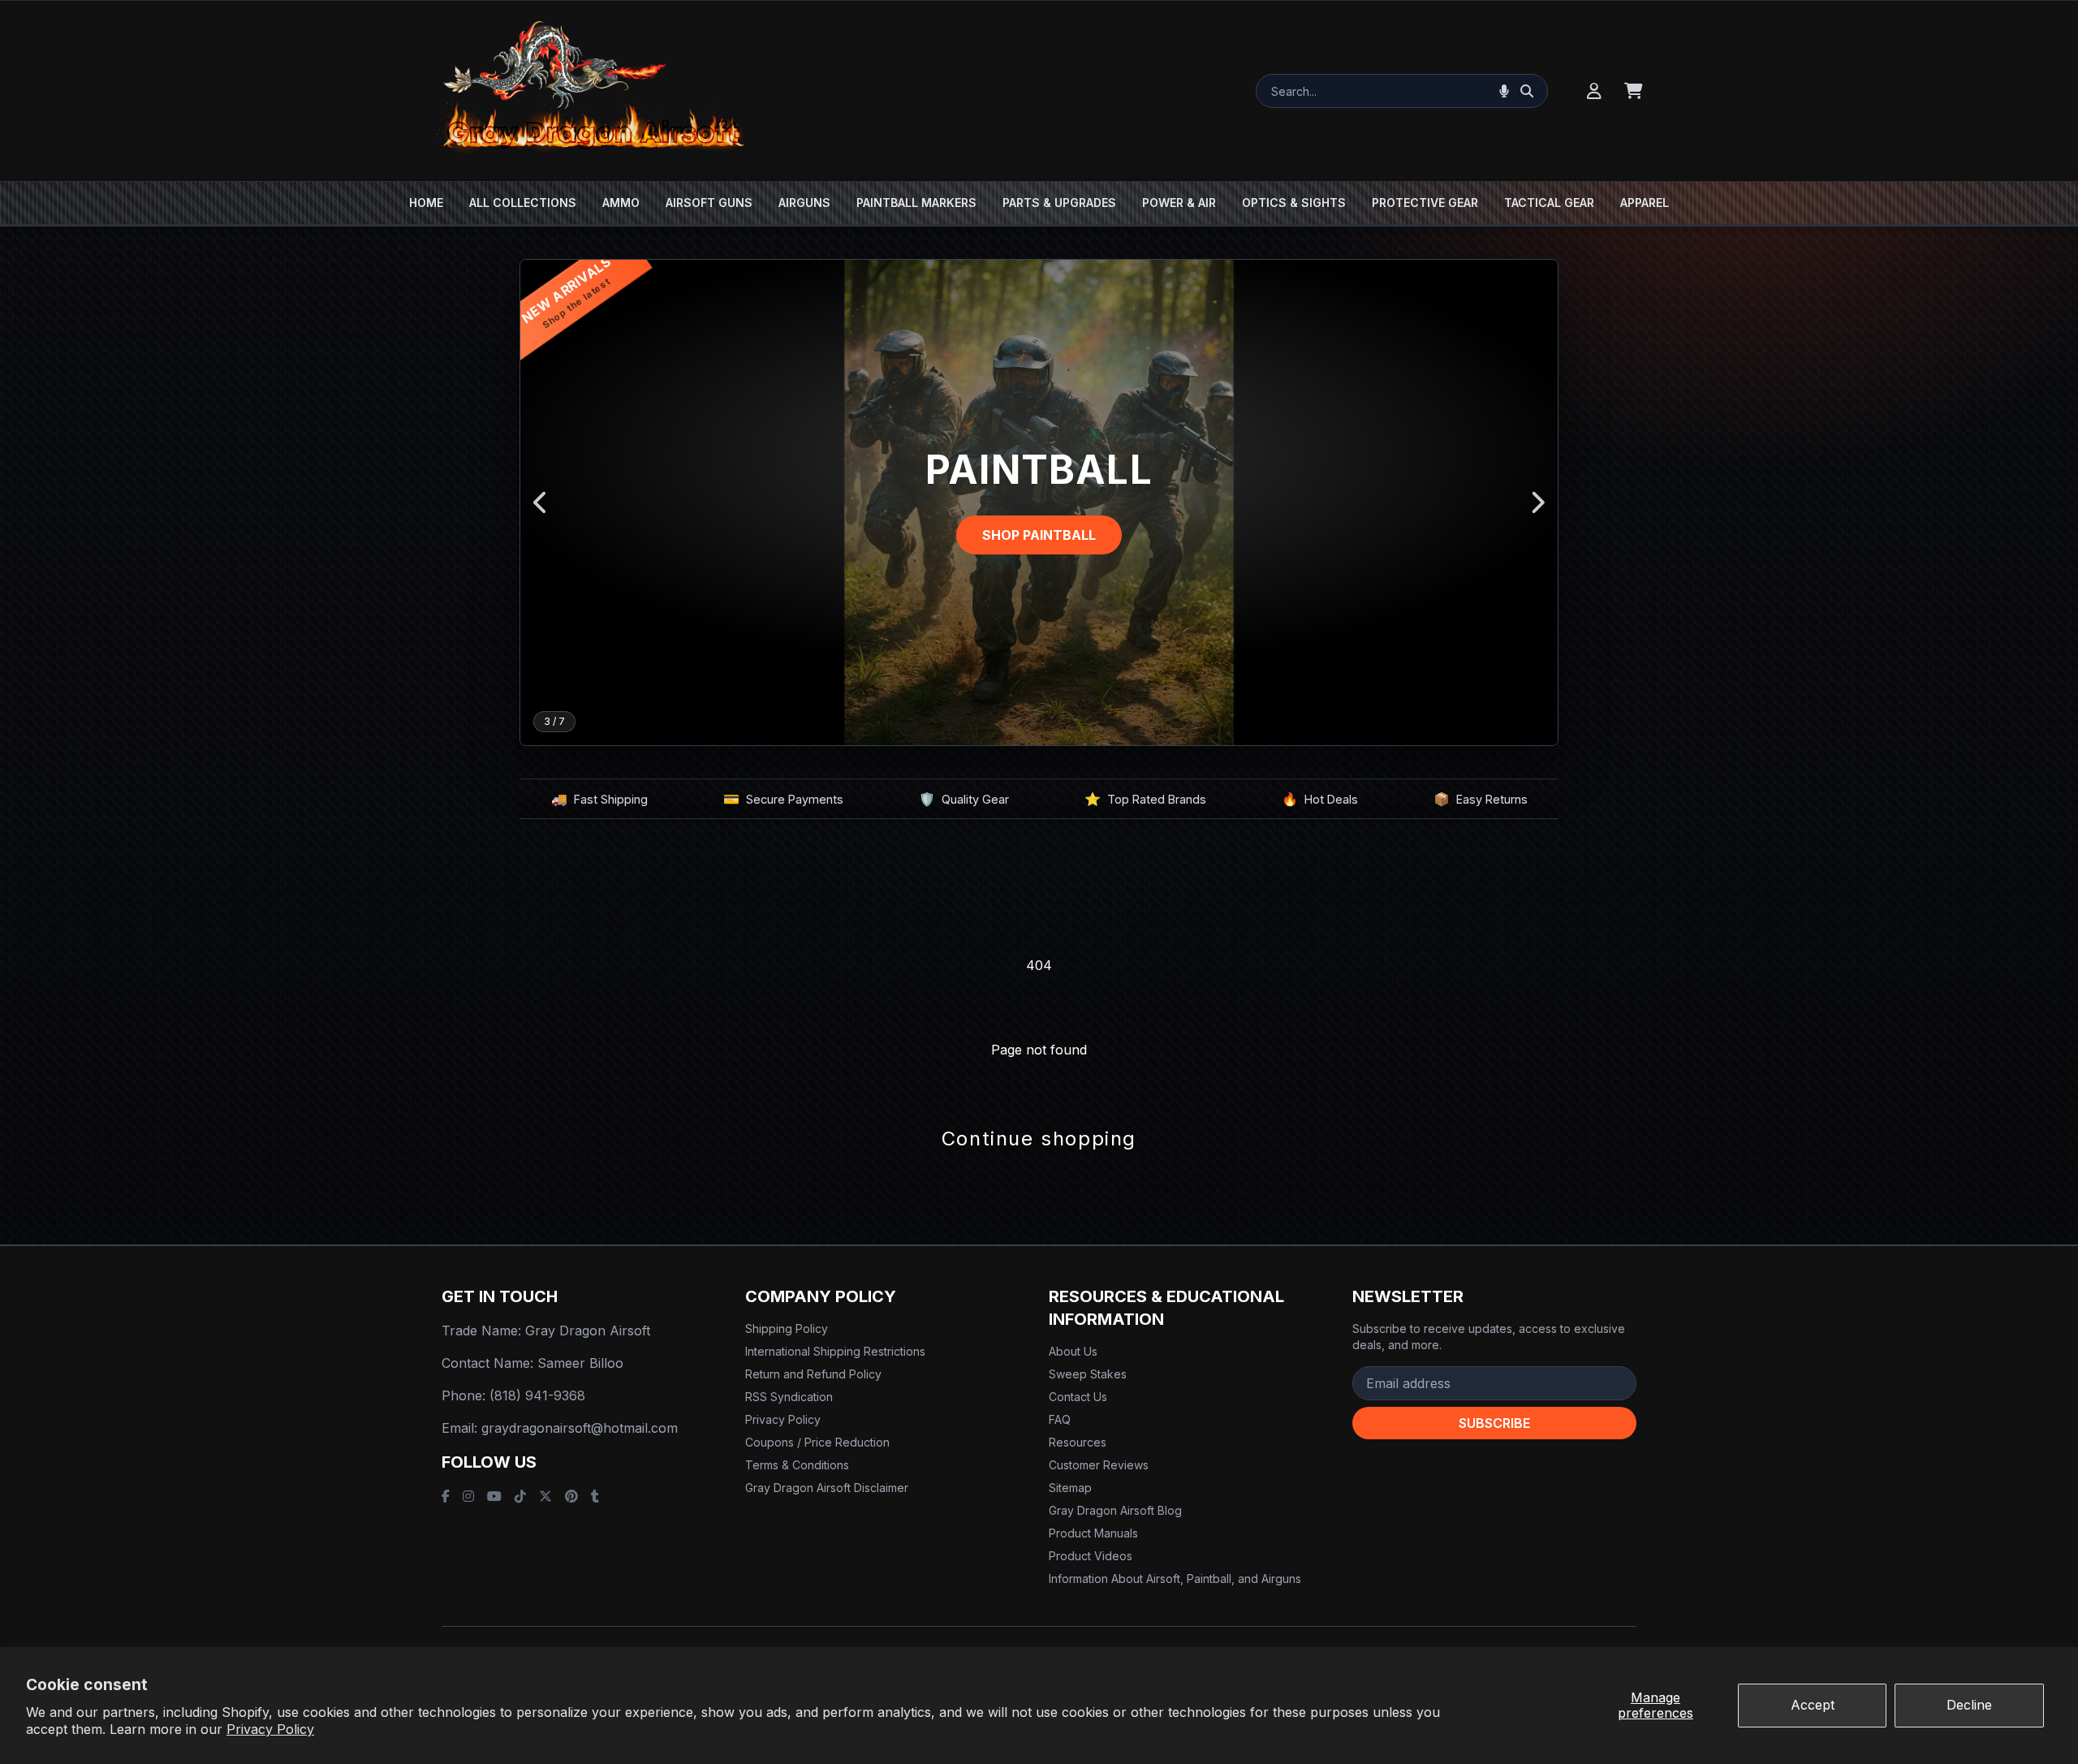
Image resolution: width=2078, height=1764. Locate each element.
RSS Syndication (789, 1397)
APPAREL (1645, 203)
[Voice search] (1504, 91)
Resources (1078, 1442)
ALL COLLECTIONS (523, 203)
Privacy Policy (270, 1729)
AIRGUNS (804, 203)
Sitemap (1070, 1488)
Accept (1813, 1705)
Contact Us (1078, 1397)
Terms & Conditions (797, 1465)
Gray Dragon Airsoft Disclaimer (827, 1488)
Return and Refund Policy (813, 1374)
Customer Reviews (1099, 1465)
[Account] (1594, 91)
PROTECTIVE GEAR (1425, 203)
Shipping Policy (787, 1328)
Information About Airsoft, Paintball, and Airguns (1175, 1579)
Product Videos (1091, 1556)
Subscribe (1494, 1423)
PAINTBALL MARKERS (916, 203)
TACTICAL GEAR (1549, 203)
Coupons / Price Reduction (817, 1442)
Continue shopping (1039, 1139)
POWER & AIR (1179, 203)
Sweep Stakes (1088, 1374)
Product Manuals (1093, 1533)
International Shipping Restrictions (835, 1351)
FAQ (1060, 1419)
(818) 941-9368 (537, 1395)
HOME (426, 203)
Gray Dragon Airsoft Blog (1115, 1510)
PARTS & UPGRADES (1059, 203)
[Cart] (1634, 91)
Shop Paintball (1039, 535)
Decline (1969, 1705)
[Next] (1537, 502)
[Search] (1527, 91)
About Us (1073, 1351)
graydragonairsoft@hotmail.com (580, 1428)
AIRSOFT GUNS (709, 203)
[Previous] (541, 502)
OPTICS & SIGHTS (1294, 203)
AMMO (621, 203)
